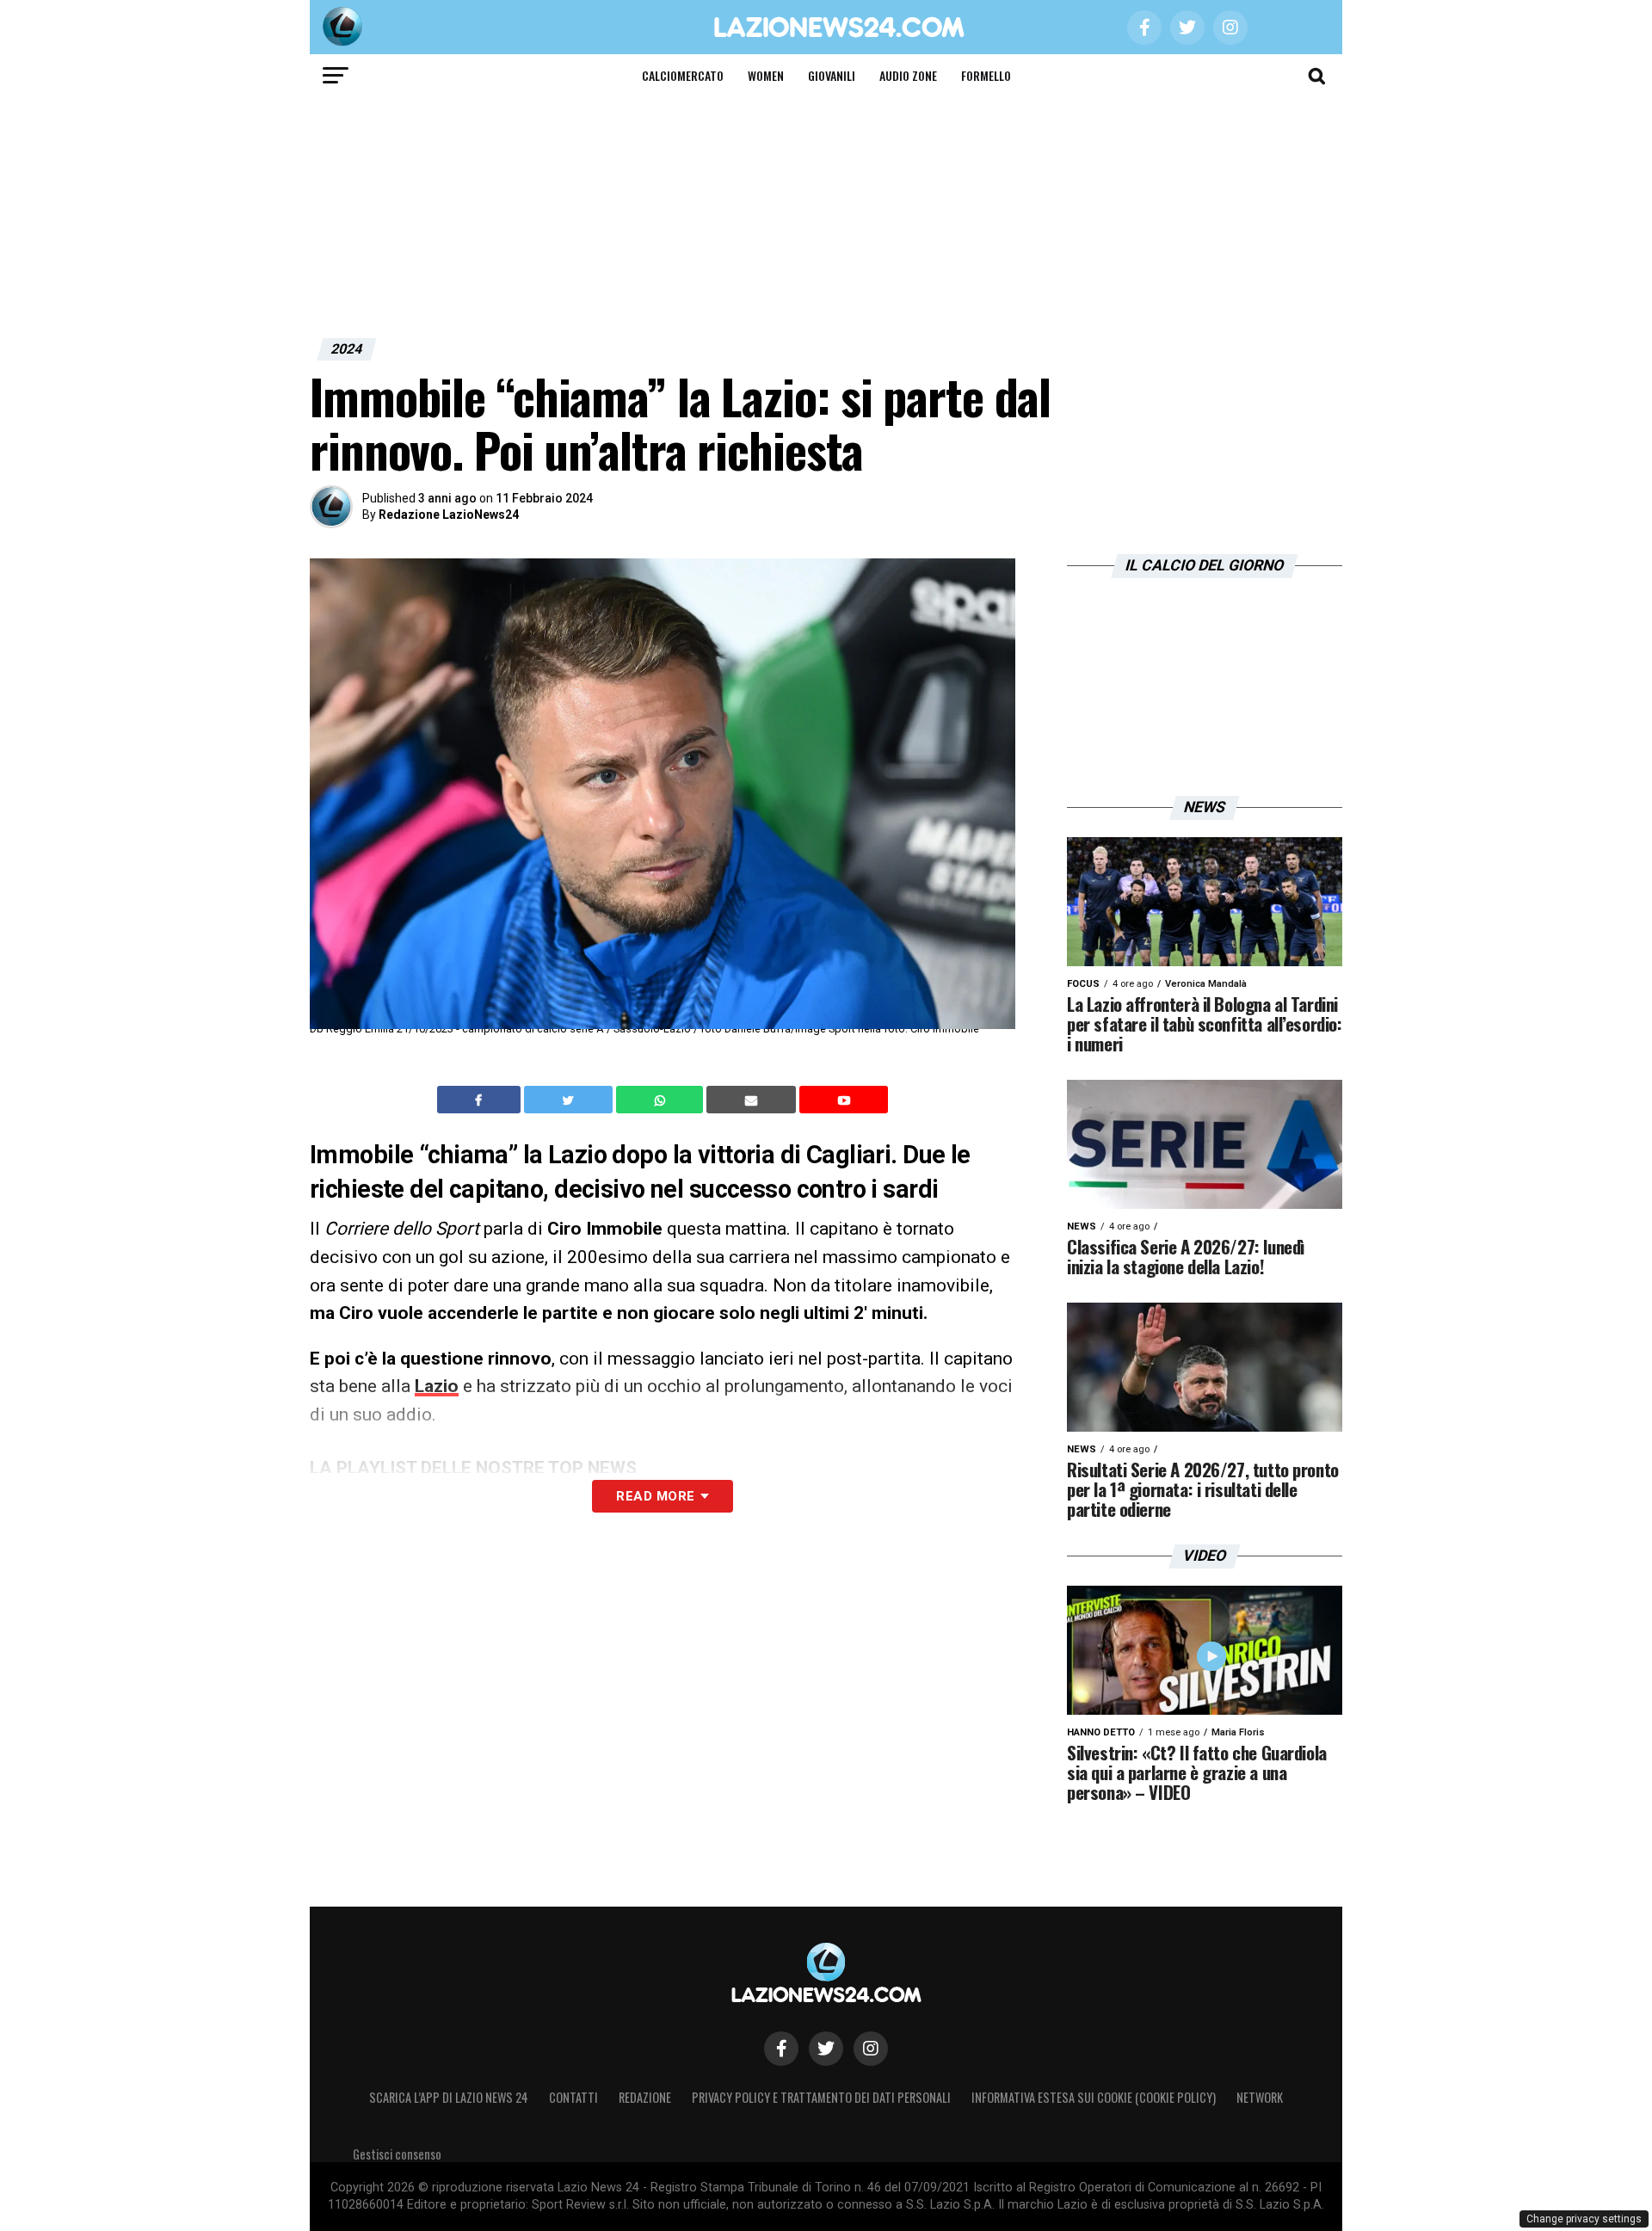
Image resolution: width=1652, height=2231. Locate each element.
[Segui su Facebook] (781, 2049)
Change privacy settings (1584, 2219)
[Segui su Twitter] (826, 2049)
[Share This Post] (662, 1100)
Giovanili (832, 75)
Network (1260, 2097)
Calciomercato (683, 75)
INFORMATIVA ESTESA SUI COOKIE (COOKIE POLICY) (1094, 2097)
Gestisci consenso (397, 2154)
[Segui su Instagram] (871, 2049)
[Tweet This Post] (570, 1100)
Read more (655, 1496)
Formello (986, 75)
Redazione (645, 2097)
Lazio (437, 1386)
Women (766, 75)
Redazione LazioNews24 (449, 515)
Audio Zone (908, 75)
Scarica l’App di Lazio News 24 (449, 2097)
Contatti (573, 2097)
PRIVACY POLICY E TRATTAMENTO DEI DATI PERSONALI (821, 2097)
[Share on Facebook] (481, 1100)
